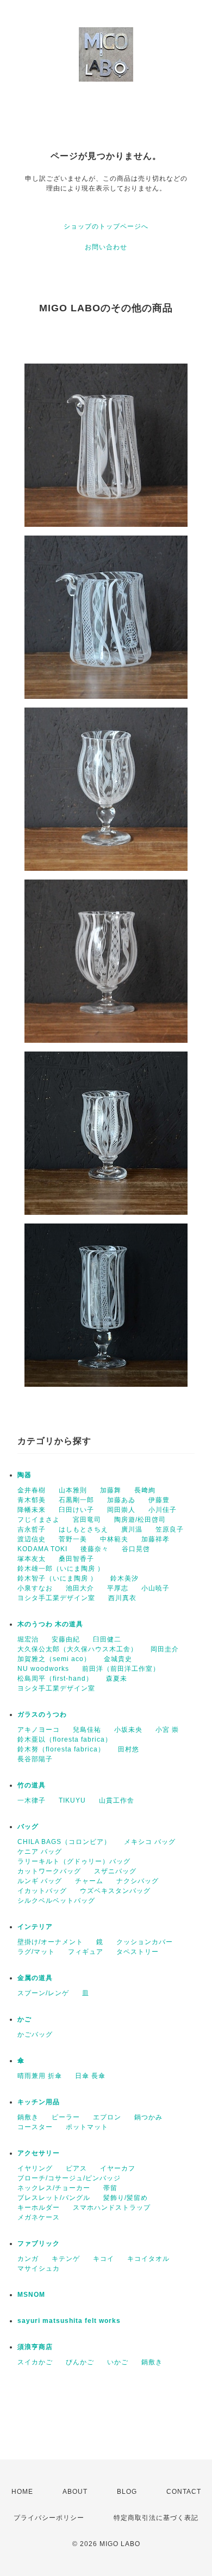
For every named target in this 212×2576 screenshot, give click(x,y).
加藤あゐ (121, 1500)
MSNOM (31, 2295)
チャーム (89, 1881)
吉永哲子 (32, 1529)
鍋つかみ (148, 2117)
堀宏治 (28, 1639)
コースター (35, 2127)
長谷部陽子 (35, 1759)
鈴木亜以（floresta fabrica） (65, 1739)
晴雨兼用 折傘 (40, 2076)
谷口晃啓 (136, 1549)
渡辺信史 (32, 1539)
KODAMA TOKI (42, 1549)
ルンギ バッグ (40, 1881)
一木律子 (32, 1800)
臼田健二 (107, 1639)
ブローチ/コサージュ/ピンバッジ (69, 2178)
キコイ (104, 2259)
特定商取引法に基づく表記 (156, 2518)
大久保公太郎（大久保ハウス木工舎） (77, 1649)
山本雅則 (73, 1490)
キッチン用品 (39, 2102)
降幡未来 (32, 1510)
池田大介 (80, 1588)
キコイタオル (148, 2259)
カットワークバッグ (49, 1871)
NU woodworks (43, 1669)
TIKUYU (72, 1800)
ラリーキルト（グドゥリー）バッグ (74, 1861)
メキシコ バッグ (150, 1842)
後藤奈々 (95, 1549)
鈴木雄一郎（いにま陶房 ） (61, 1569)
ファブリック (39, 2243)
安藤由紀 (66, 1639)
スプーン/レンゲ (43, 1993)
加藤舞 (111, 1490)
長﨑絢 (145, 1490)
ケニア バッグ (40, 1852)
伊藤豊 (159, 1500)
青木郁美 (32, 1500)
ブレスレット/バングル (54, 2198)
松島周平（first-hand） (55, 1679)
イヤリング (35, 2168)
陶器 (24, 1475)
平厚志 (118, 1588)
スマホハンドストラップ (112, 2208)
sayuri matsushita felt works (69, 2321)
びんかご (80, 2362)
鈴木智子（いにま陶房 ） (57, 1578)
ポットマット (87, 2127)
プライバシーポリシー (49, 2518)
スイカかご (35, 2362)
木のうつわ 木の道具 (50, 1624)
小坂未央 (128, 1730)
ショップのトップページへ (106, 226)
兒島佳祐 (87, 1730)
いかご (118, 2362)
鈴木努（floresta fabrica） (61, 1749)
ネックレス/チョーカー (54, 2188)
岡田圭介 (165, 1649)
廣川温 (132, 1529)
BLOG (127, 2492)
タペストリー (138, 1952)
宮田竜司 (87, 1520)
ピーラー (66, 2117)
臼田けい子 (76, 1510)
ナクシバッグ (138, 1881)
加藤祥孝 (155, 1539)
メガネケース (39, 2217)
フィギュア (86, 1952)
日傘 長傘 (90, 2076)
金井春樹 (32, 1490)
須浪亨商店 (35, 2347)
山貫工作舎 (117, 1800)
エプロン (107, 2117)
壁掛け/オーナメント (50, 1942)
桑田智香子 (76, 1559)
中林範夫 (114, 1539)
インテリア (35, 1927)
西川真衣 (122, 1598)
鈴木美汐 (124, 1578)
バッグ (28, 1827)
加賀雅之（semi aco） (54, 1659)
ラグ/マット (36, 1952)
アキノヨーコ (39, 1730)
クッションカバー (145, 1942)
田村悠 (129, 1749)
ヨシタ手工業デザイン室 (56, 1598)
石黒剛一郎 (76, 1500)
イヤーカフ (118, 2168)
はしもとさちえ (83, 1529)
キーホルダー (39, 2208)
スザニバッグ (115, 1871)
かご (24, 2019)
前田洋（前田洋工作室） (121, 1669)
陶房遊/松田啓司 (140, 1520)
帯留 (110, 2188)
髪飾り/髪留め (126, 2198)
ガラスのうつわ (42, 1714)
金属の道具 (35, 1978)
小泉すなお (35, 1588)
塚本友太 (32, 1559)
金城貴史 (118, 1659)
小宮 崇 (167, 1730)
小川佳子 (163, 1510)
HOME (22, 2492)
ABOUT (75, 2492)
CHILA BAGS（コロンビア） (64, 1842)
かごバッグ (35, 2034)
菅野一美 (73, 1539)
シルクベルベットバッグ (56, 1901)
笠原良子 (170, 1529)
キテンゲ (66, 2259)
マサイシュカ (39, 2268)
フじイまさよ (39, 1520)
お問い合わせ (106, 247)
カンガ (28, 2259)
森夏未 (117, 1679)
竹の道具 (32, 1785)
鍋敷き (28, 2117)
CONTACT (184, 2492)
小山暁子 (155, 1588)
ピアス (76, 2168)
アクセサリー (39, 2153)
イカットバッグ (42, 1891)
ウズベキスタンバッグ (115, 1891)
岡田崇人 (121, 1510)
